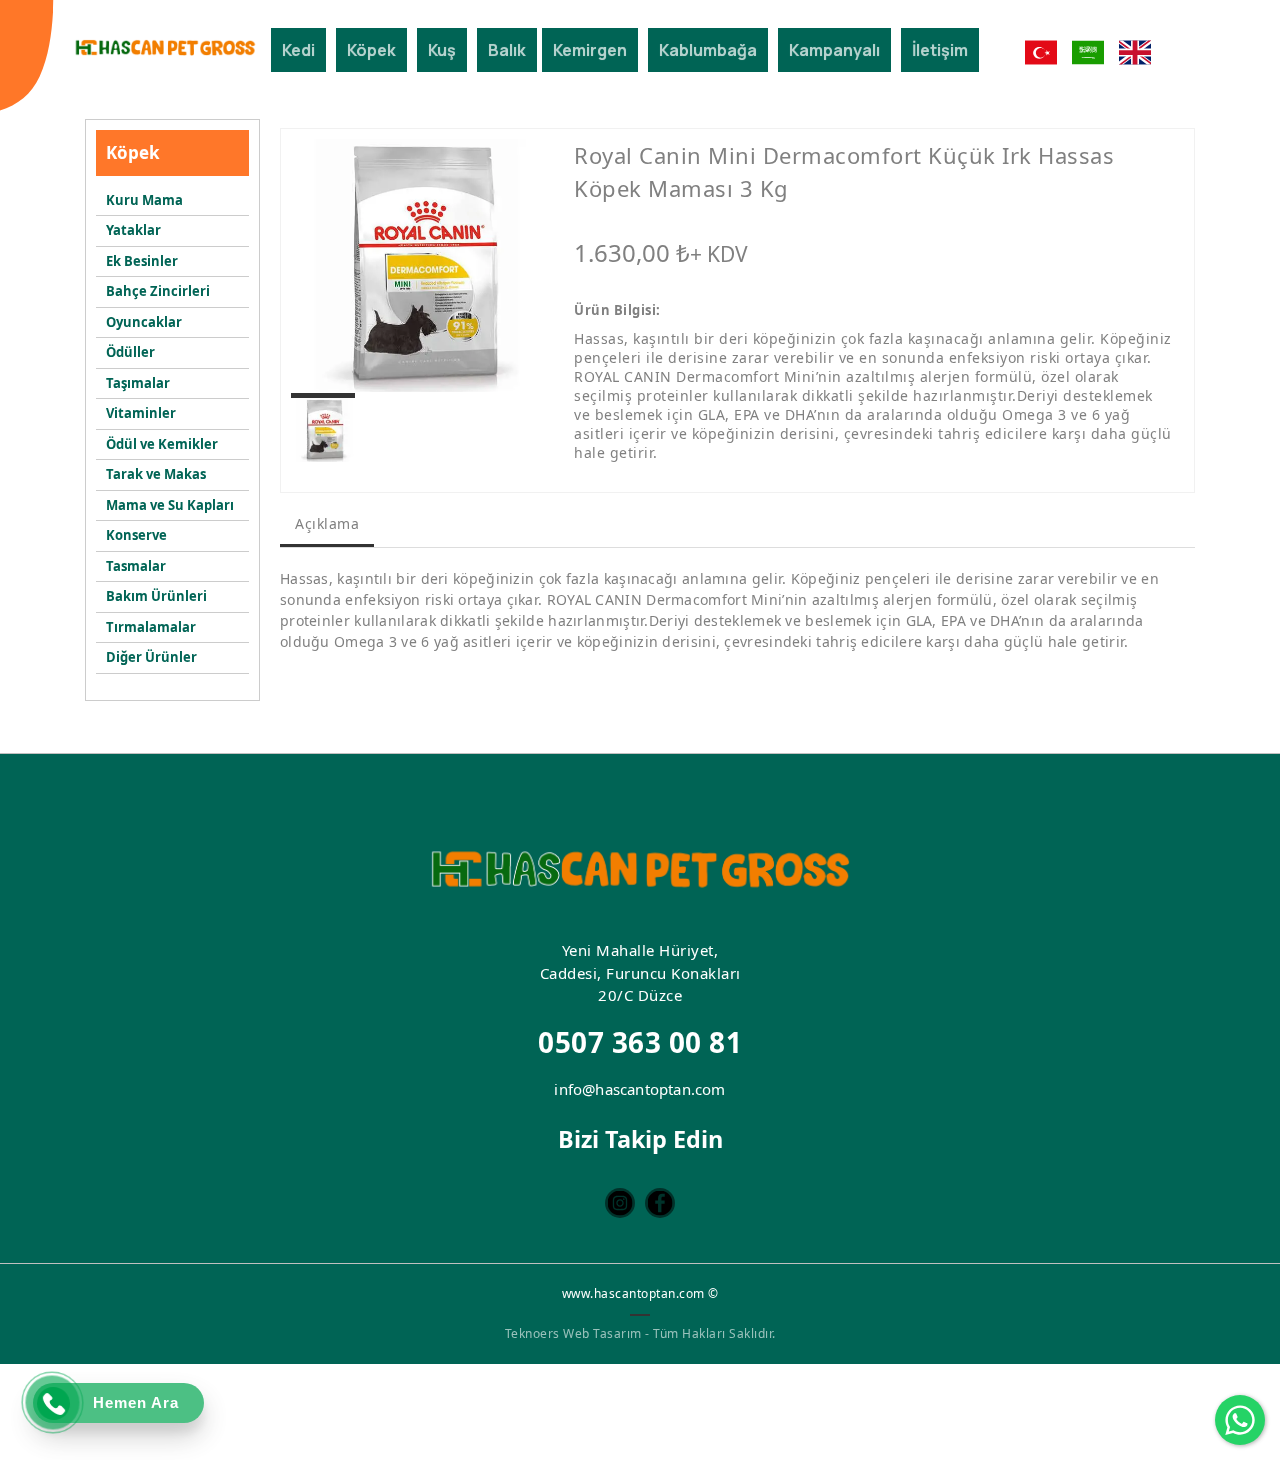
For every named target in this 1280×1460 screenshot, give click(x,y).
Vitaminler (141, 413)
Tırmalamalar (151, 627)
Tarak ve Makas (156, 474)
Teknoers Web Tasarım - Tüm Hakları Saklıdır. (640, 1333)
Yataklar (133, 230)
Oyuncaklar (144, 322)
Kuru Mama (144, 200)
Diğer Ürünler (151, 657)
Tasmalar (136, 566)
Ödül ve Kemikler (162, 444)
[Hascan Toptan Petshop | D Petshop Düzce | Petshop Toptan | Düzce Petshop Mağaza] (165, 47)
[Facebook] (660, 1203)
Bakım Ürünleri (156, 596)
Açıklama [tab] (327, 523)
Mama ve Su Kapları (170, 505)
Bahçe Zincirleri (158, 291)
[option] (417, 265)
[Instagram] (620, 1203)
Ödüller (130, 352)
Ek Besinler (142, 261)
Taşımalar (138, 383)
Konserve (136, 535)
